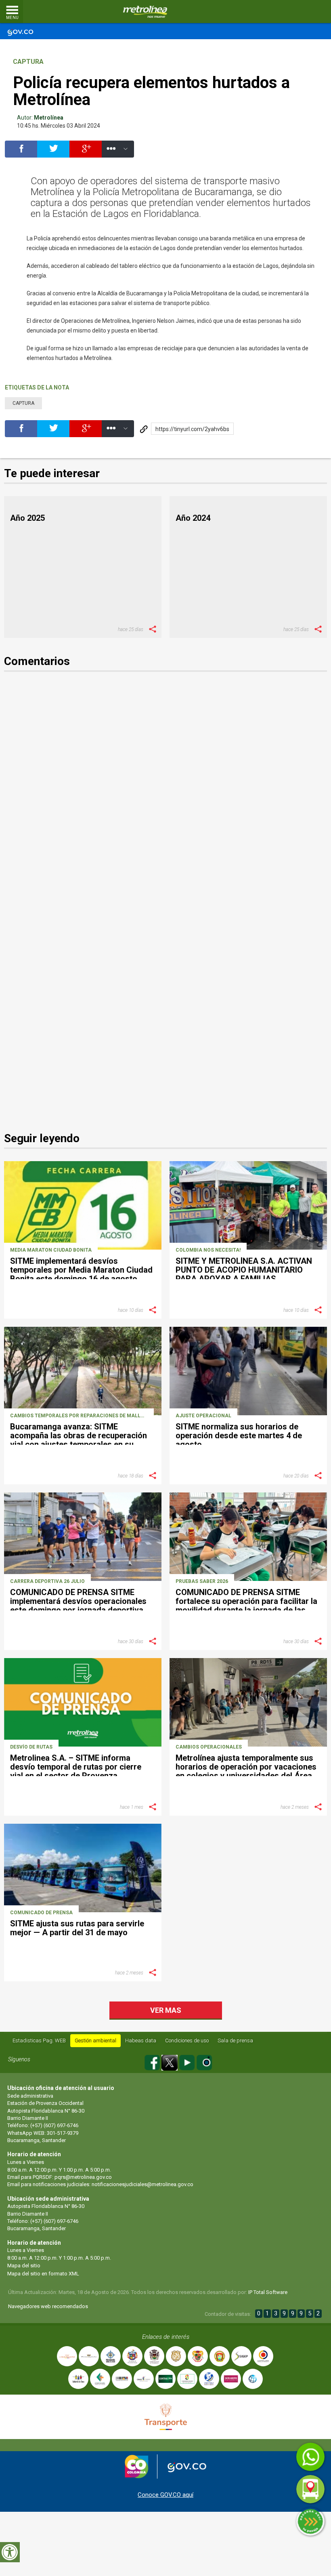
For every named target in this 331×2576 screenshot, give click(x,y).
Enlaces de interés (166, 2337)
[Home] (145, 12)
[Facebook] (21, 153)
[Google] (86, 153)
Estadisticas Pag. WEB (39, 2040)
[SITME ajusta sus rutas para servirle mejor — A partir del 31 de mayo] (83, 1868)
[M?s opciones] (118, 153)
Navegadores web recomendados (48, 2306)
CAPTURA (28, 62)
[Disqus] (165, 793)
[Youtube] (187, 2061)
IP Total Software (268, 2292)
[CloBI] (301, 12)
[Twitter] (53, 153)
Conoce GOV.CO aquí (165, 2495)
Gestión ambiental (95, 2040)
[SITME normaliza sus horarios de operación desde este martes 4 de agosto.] (248, 1371)
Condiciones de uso (187, 2040)
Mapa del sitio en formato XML (43, 2274)
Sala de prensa (235, 2040)
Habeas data (141, 2040)
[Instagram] (204, 2061)
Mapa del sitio (24, 2266)
